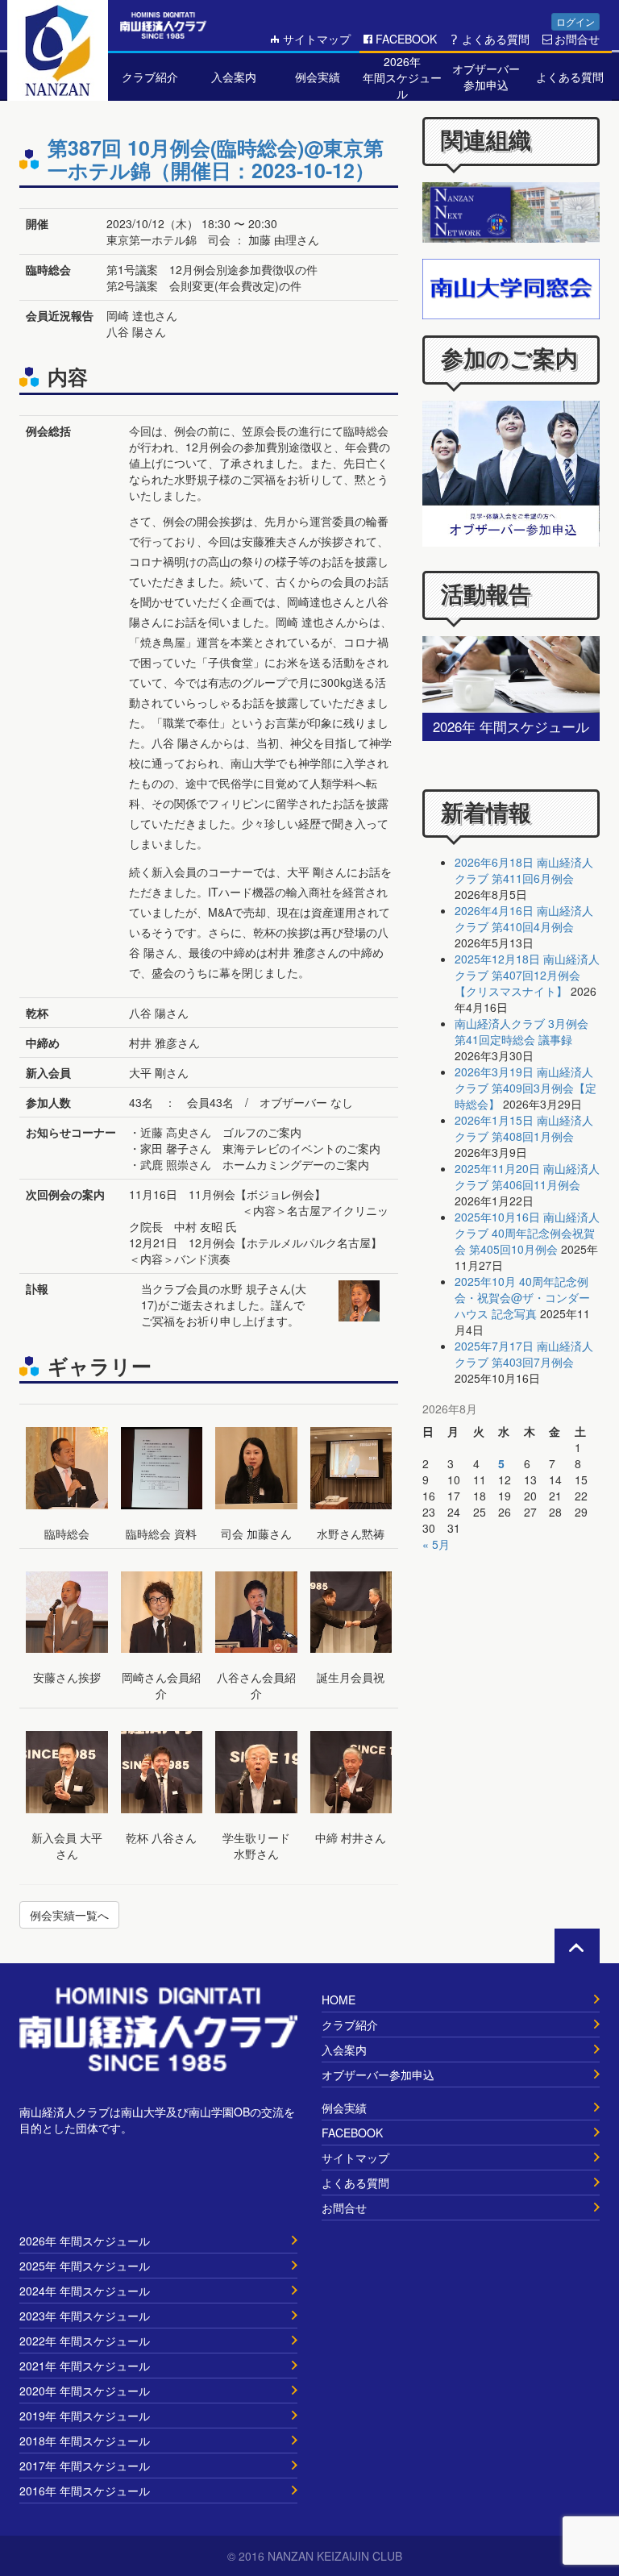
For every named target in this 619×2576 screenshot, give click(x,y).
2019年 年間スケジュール (85, 2416)
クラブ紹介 (350, 2025)
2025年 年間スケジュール (85, 2266)
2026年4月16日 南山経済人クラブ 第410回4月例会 (524, 918)
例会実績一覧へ (69, 1915)
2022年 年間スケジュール (85, 2341)
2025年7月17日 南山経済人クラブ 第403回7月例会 (524, 1354)
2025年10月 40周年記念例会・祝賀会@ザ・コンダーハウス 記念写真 (522, 1297)
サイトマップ (317, 39)
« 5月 (436, 1544)
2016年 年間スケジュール (85, 2491)
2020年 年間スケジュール (85, 2391)
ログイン (575, 21)
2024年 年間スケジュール (85, 2291)
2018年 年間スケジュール (85, 2441)
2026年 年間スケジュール (85, 2241)
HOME (339, 2000)
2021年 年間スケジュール (85, 2366)
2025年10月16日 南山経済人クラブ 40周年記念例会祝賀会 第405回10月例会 (527, 1233)
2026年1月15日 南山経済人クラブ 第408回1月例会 (524, 1128)
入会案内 (344, 2050)
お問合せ (577, 39)
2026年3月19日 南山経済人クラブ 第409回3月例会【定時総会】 (526, 1088)
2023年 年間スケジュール (85, 2316)
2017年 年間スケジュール (85, 2466)
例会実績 (344, 2108)
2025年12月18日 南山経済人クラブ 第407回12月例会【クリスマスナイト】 (527, 975)
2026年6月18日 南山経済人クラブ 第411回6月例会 (524, 870)
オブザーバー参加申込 (378, 2075)
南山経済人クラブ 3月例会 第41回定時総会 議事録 (521, 1031)
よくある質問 (496, 39)
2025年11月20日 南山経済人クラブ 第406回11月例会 (527, 1176)
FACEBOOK (406, 39)
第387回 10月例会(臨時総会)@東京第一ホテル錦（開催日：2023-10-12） (216, 159)
